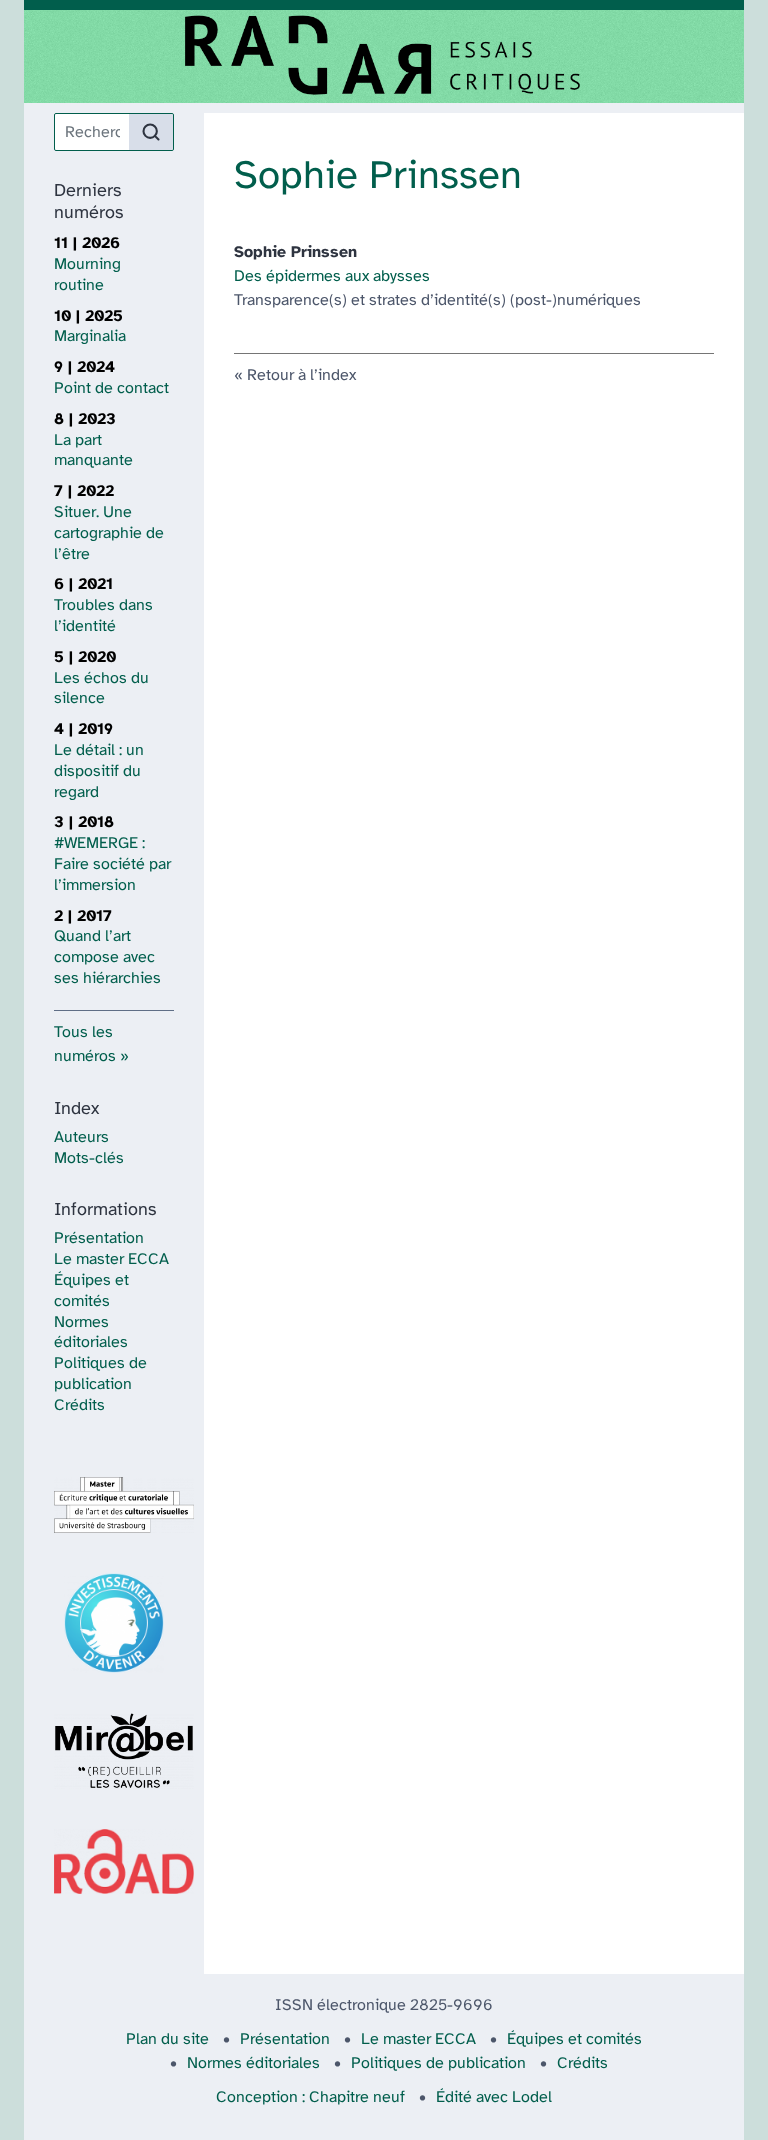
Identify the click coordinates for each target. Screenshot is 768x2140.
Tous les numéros (85, 1044)
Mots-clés (89, 1158)
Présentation (99, 1238)
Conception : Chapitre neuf (310, 2097)
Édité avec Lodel (494, 2097)
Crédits (79, 1405)
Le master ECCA (111, 1259)
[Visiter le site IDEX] (114, 1623)
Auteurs (81, 1137)
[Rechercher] (151, 132)
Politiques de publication (438, 2063)
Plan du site (167, 2039)
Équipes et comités (574, 2039)
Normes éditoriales (253, 2063)
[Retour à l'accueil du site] (384, 56)
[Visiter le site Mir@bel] (114, 1751)
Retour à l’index (301, 375)
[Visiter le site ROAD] (114, 1861)
